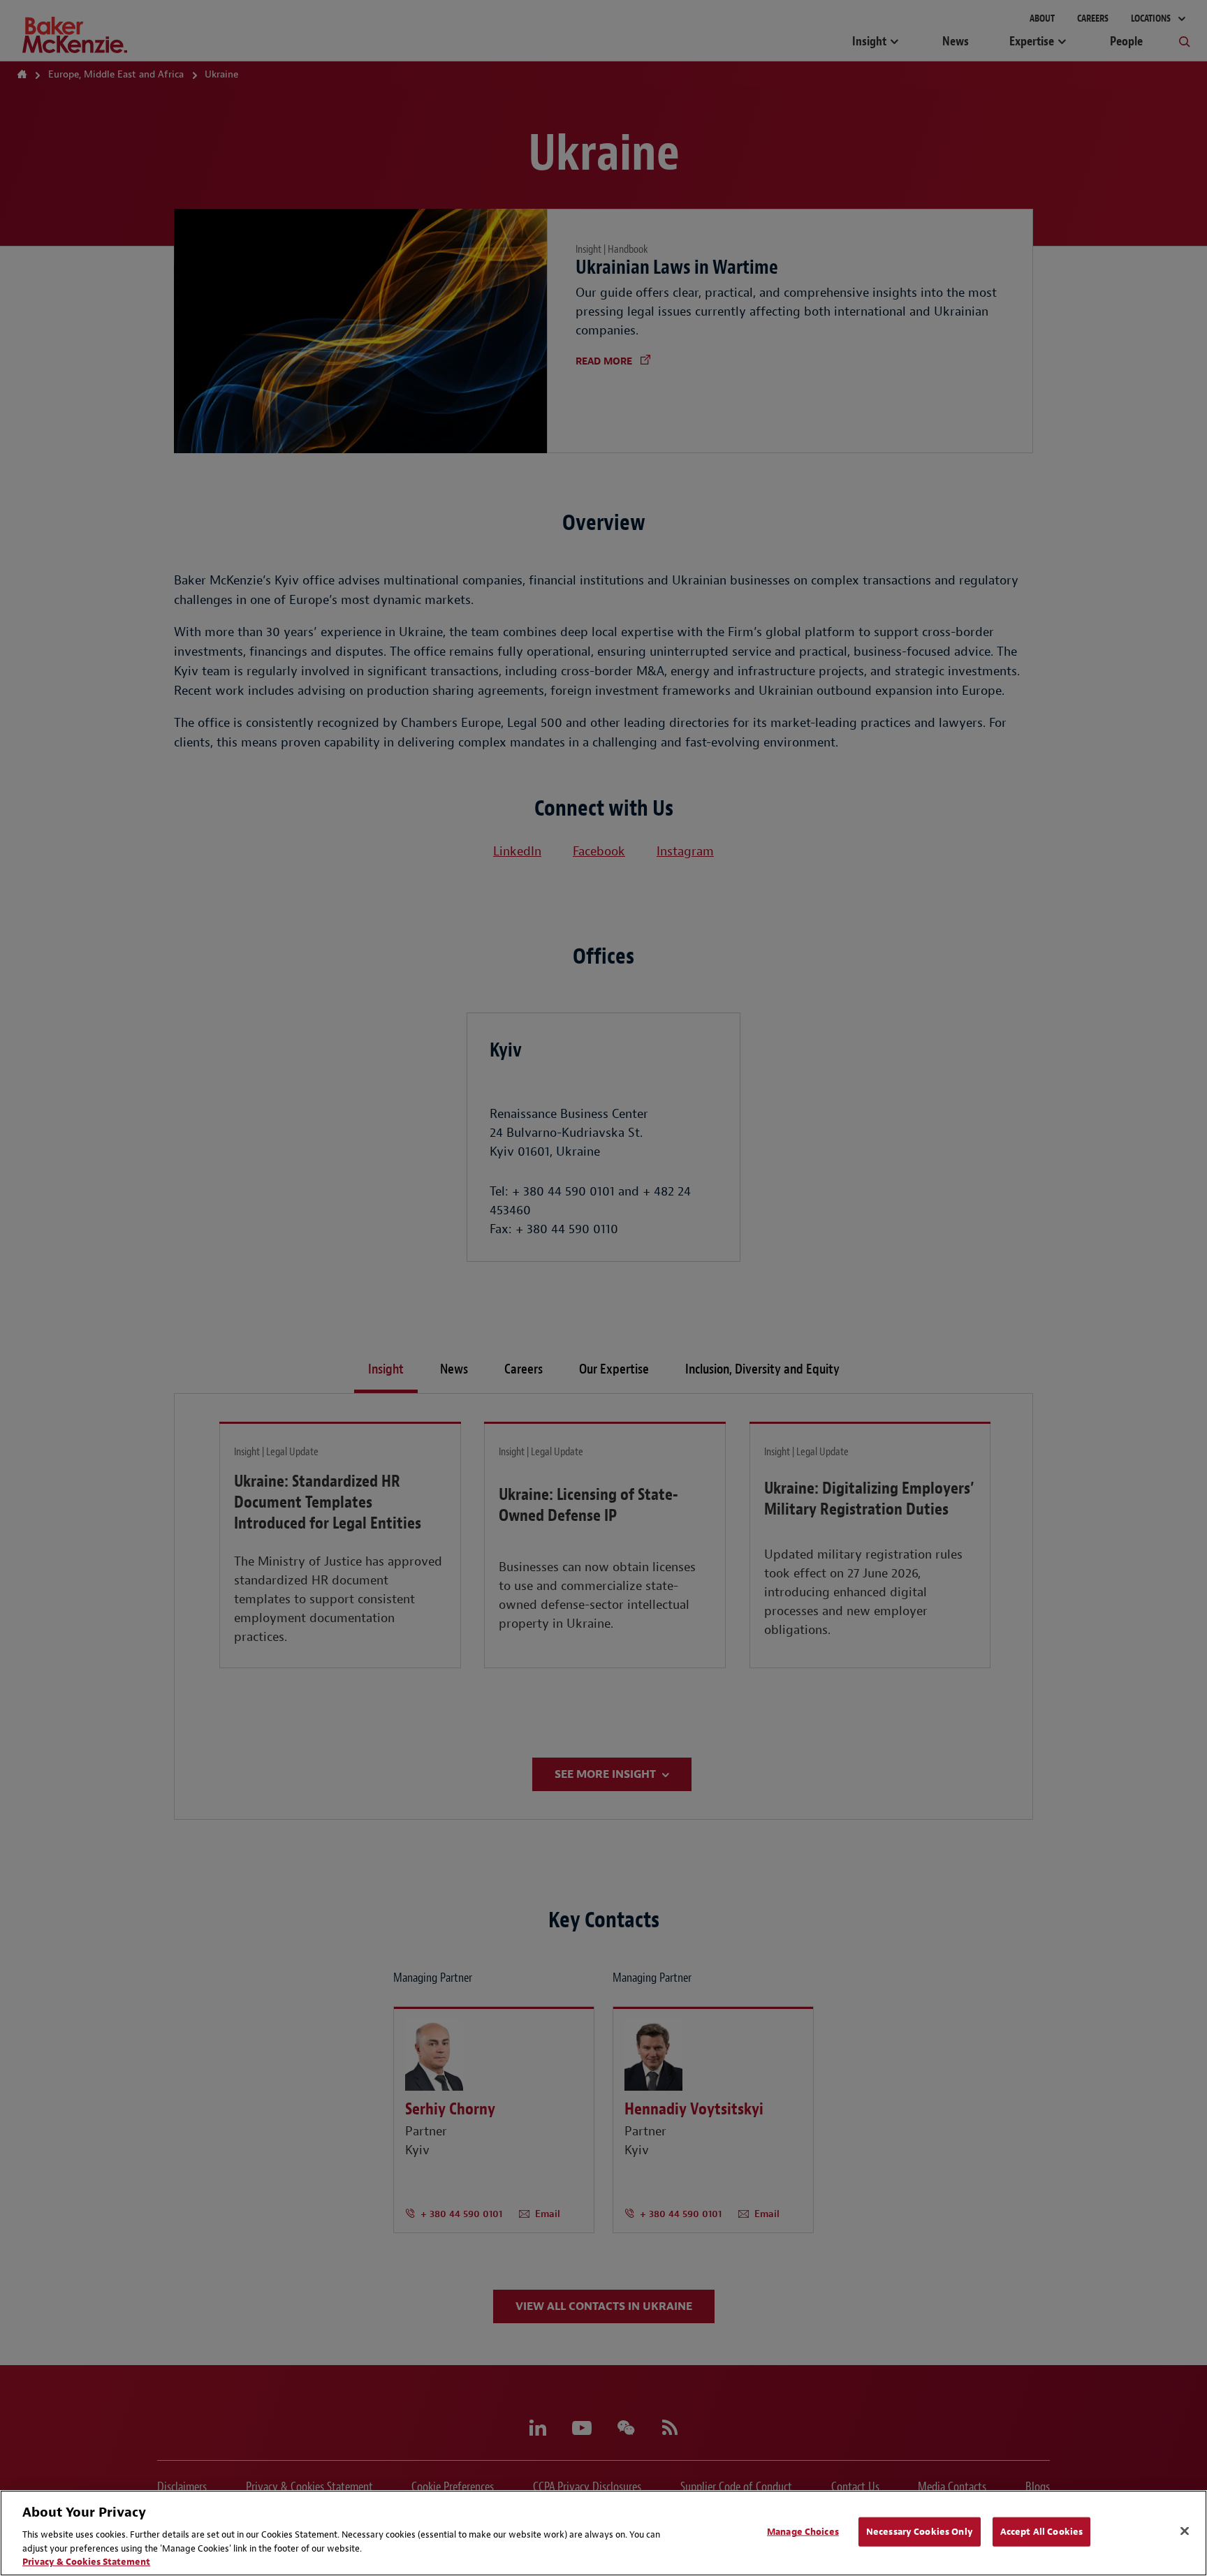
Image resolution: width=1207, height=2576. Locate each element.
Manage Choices (803, 2532)
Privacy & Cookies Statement (86, 2562)
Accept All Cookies (1041, 2532)
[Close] (1185, 2531)
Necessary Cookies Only (920, 2532)
